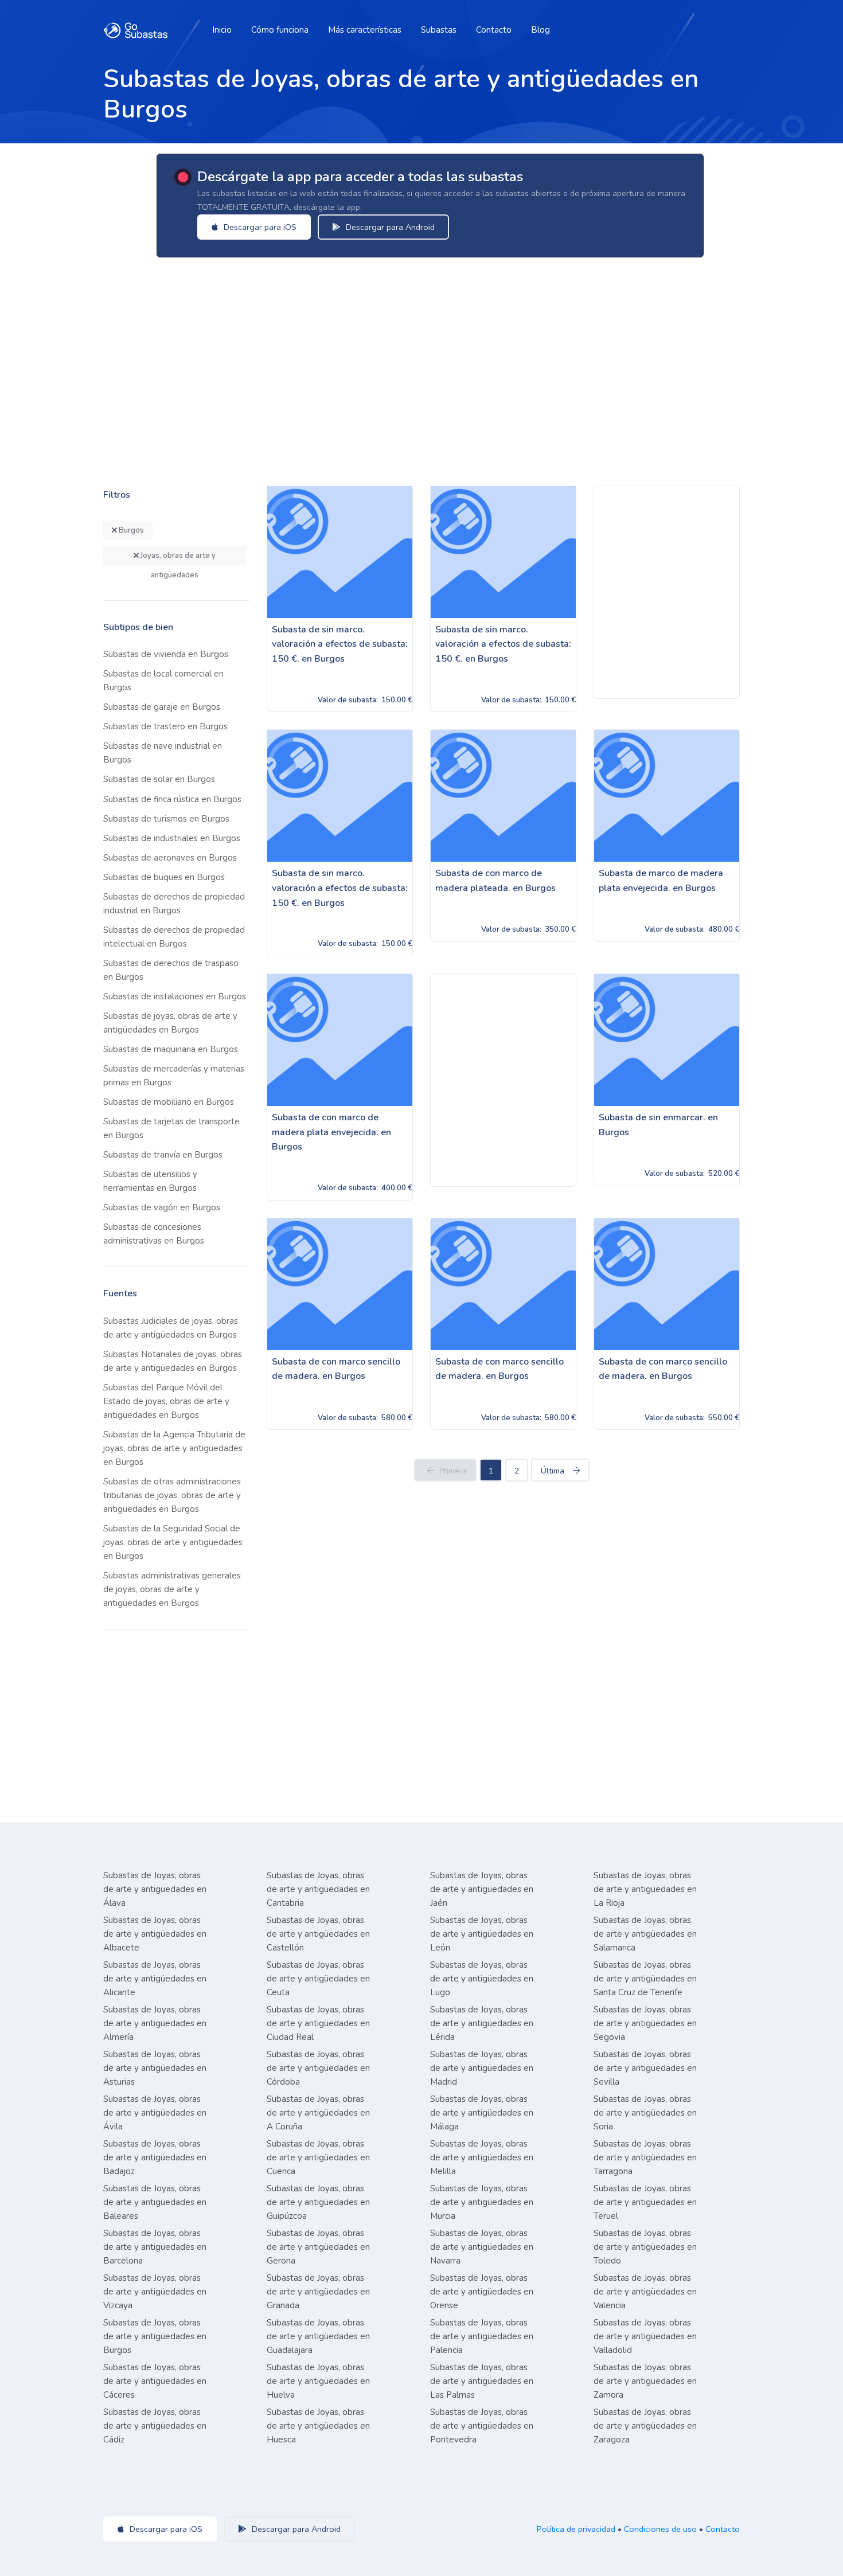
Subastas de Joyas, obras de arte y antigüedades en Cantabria (318, 1889)
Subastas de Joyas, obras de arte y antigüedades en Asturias (155, 2068)
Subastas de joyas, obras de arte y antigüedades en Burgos (170, 1023)
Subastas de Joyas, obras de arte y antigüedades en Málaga (482, 2113)
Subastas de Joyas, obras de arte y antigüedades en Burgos (155, 2336)
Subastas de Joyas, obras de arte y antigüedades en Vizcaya (155, 2292)
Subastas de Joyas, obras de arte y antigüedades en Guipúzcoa (318, 2202)
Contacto (494, 30)
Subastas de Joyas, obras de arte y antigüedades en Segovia (645, 2023)
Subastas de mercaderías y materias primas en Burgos (174, 1076)
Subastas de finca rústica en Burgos (172, 799)
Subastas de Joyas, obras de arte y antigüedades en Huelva (318, 2381)
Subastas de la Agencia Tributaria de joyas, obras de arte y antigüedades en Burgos (174, 1448)
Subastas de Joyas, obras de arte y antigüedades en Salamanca (645, 1934)
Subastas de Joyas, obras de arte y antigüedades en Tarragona (645, 2157)
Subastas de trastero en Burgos (165, 726)
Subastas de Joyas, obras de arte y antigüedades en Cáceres (155, 2381)
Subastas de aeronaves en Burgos (170, 858)
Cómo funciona (280, 30)
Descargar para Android (389, 227)
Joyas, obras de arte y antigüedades (177, 558)
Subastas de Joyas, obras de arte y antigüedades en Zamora (645, 2381)
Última (553, 1471)
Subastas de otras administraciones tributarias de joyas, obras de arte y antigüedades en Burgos (172, 1495)
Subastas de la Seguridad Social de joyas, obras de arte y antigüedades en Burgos (173, 1542)
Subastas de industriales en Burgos (172, 838)
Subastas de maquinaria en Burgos (171, 1049)
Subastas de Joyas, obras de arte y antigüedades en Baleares (155, 2202)
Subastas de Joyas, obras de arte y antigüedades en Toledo (645, 2247)
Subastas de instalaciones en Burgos (175, 996)
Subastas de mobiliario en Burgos (169, 1102)
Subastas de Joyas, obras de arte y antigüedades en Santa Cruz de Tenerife (645, 1979)
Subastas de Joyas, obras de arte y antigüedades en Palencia (482, 2336)
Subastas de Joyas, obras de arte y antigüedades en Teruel (645, 2202)
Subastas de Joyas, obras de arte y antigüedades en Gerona (318, 2247)
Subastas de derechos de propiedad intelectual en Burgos (174, 937)
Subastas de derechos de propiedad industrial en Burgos (174, 904)
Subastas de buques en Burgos (164, 877)
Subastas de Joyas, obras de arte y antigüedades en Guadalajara (318, 2336)
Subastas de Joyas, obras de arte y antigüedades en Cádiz (155, 2426)
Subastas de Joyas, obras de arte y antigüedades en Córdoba (318, 2068)
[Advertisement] (439, 359)
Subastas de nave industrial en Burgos (163, 753)
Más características (365, 30)
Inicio (222, 30)
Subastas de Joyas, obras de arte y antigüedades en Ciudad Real (318, 2023)
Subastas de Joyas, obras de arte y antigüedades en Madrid (482, 2068)
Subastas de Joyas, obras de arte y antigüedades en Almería (155, 2023)
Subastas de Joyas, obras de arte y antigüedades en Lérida (482, 2023)
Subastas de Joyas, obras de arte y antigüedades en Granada (318, 2292)
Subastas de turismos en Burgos (166, 819)
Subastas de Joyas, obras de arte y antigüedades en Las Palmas (482, 2381)
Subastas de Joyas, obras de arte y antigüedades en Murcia (482, 2202)
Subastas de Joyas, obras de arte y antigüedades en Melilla (482, 2157)
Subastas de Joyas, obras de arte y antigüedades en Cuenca (318, 2157)
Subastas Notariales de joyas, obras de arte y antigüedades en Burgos (173, 1361)
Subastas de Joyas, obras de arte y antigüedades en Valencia (645, 2292)
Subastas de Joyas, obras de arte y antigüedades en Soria (645, 2113)
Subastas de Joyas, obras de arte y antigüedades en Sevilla (645, 2068)
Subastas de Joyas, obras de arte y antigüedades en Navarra (482, 2247)
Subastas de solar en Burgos (159, 779)
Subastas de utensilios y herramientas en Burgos (150, 1181)
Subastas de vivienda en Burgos (166, 654)
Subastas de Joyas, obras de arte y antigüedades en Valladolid (645, 2336)
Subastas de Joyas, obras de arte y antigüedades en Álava (155, 1889)
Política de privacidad (576, 2529)
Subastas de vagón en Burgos (162, 1207)
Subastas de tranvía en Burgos (163, 1155)
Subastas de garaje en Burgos (162, 707)
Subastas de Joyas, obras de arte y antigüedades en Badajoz (155, 2157)
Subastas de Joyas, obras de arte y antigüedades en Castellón (318, 1934)
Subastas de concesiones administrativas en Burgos (154, 1234)
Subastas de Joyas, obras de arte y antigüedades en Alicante (155, 1979)
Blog (540, 30)
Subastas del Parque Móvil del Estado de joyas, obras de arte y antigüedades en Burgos (166, 1401)
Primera (453, 1471)
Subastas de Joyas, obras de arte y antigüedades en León (482, 1934)
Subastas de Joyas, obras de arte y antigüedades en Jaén (482, 1889)
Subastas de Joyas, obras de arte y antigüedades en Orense (482, 2292)
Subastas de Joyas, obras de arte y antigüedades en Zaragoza (645, 2426)
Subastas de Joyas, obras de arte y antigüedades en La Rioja (645, 1889)
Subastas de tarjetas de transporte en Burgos (171, 1128)
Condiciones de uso (660, 2529)
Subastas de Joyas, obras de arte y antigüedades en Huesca (318, 2426)
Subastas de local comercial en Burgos (163, 681)
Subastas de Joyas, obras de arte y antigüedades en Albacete (155, 1934)
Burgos (130, 530)
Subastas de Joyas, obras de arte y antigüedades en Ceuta (318, 1979)
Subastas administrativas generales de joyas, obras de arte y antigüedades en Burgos (172, 1589)
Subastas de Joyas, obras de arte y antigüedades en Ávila (155, 2113)
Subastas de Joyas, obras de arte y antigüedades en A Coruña (318, 2113)
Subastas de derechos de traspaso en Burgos (171, 970)
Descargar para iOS (259, 227)
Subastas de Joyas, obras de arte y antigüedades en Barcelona (155, 2247)
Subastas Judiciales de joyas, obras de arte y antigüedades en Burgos (171, 1328)
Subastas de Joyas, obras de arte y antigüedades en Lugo (482, 1979)
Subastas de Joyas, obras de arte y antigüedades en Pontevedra (482, 2426)
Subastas (439, 30)
